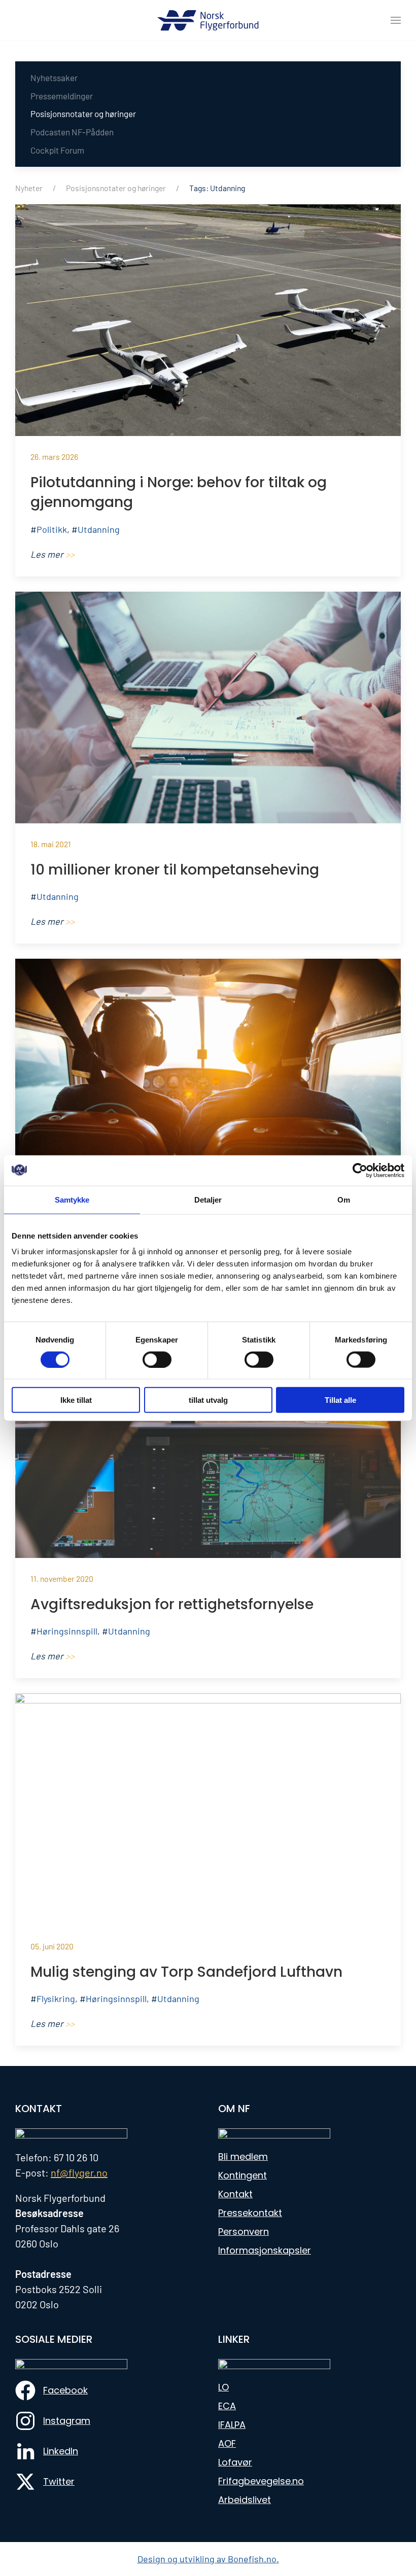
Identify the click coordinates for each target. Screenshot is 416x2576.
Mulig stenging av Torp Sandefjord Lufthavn (186, 1972)
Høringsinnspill (67, 1631)
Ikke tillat (76, 1400)
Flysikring (56, 1999)
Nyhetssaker (54, 78)
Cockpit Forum (57, 150)
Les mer (53, 554)
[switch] (157, 1359)
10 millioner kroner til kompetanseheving (175, 870)
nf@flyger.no (79, 2172)
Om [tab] (344, 1199)
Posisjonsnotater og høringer (83, 114)
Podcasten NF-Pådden (72, 132)
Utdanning (99, 529)
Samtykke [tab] (72, 1199)
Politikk (52, 529)
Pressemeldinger (62, 96)
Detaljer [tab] (208, 1199)
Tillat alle (340, 1400)
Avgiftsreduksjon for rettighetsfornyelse (172, 1604)
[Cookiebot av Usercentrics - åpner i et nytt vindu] (360, 1170)
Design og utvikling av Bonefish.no (207, 2559)
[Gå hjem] (208, 20)
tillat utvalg (208, 1400)
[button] (396, 20)
